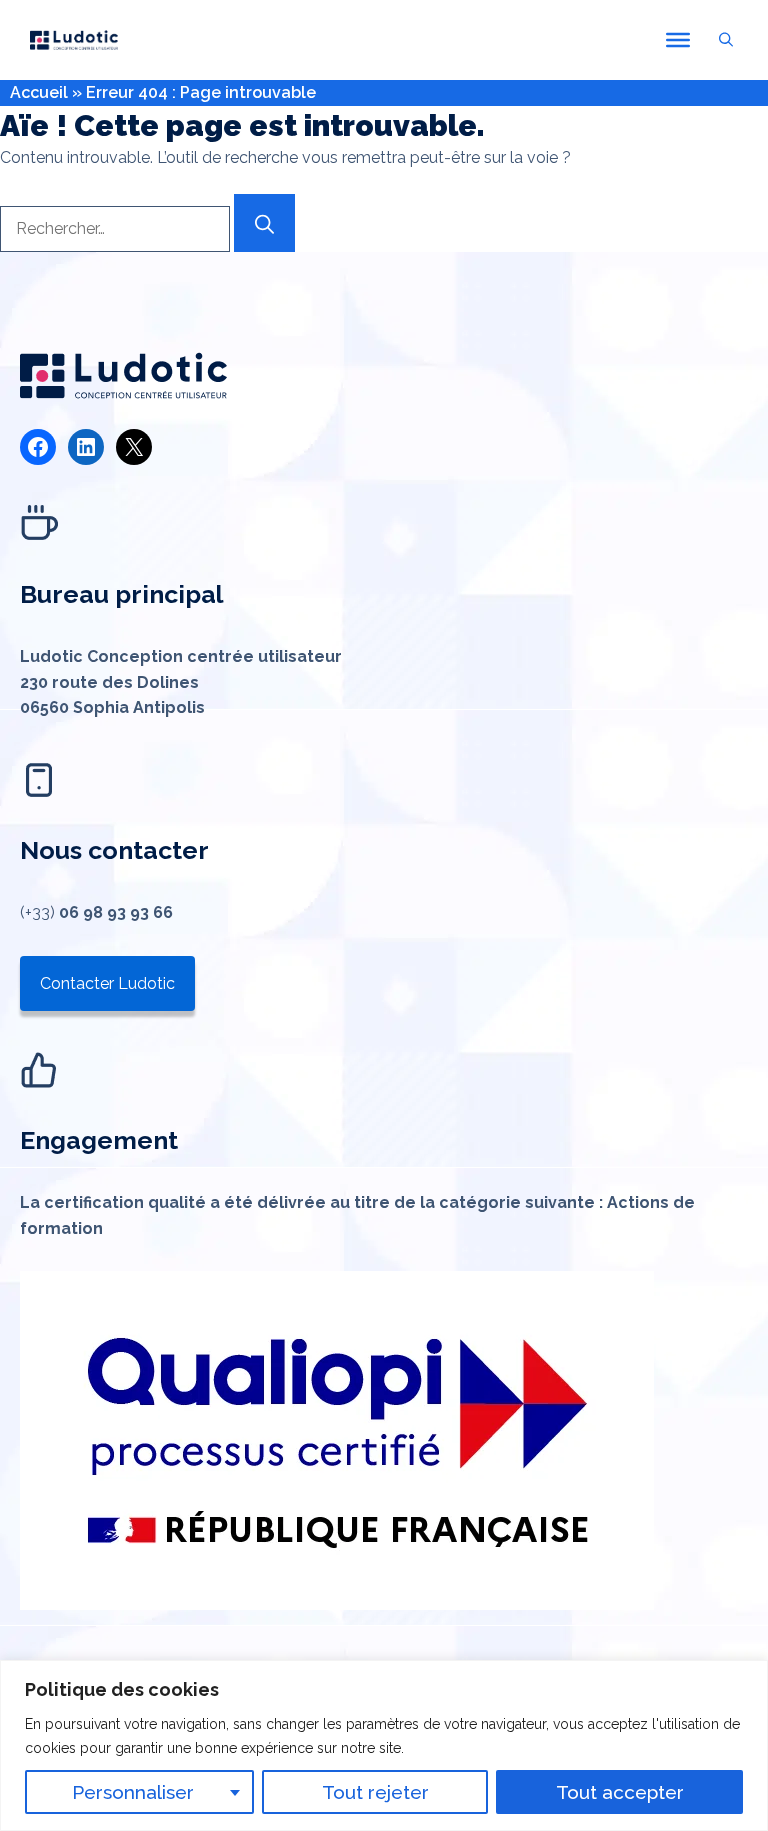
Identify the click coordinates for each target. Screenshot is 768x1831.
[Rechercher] (264, 223)
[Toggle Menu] (678, 40)
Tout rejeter (375, 1792)
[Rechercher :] (117, 228)
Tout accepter (620, 1792)
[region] (384, 1745)
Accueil (39, 92)
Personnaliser (133, 1792)
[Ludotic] (74, 40)
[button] (726, 40)
